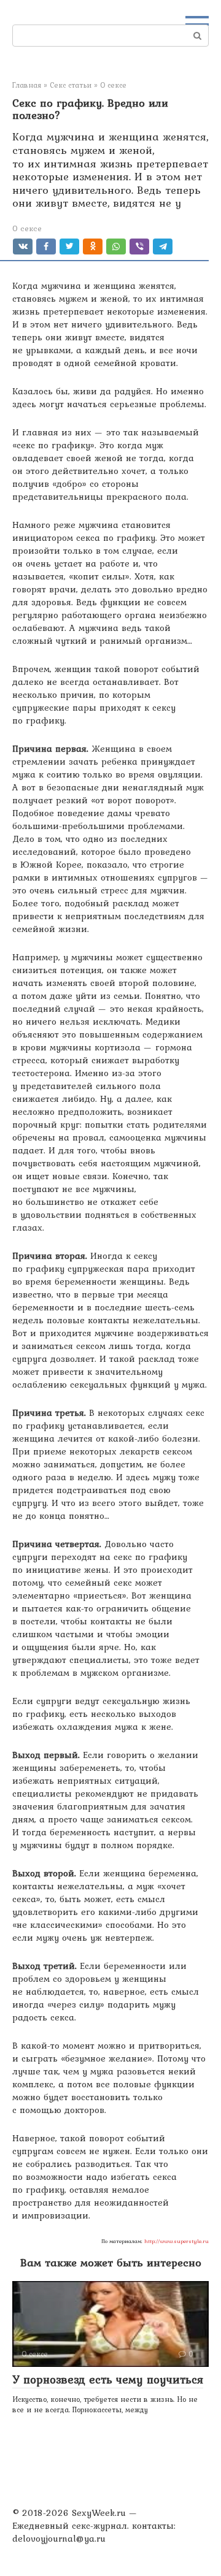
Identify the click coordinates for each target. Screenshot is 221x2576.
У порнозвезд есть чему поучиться (108, 2379)
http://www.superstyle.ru (176, 2241)
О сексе (27, 228)
